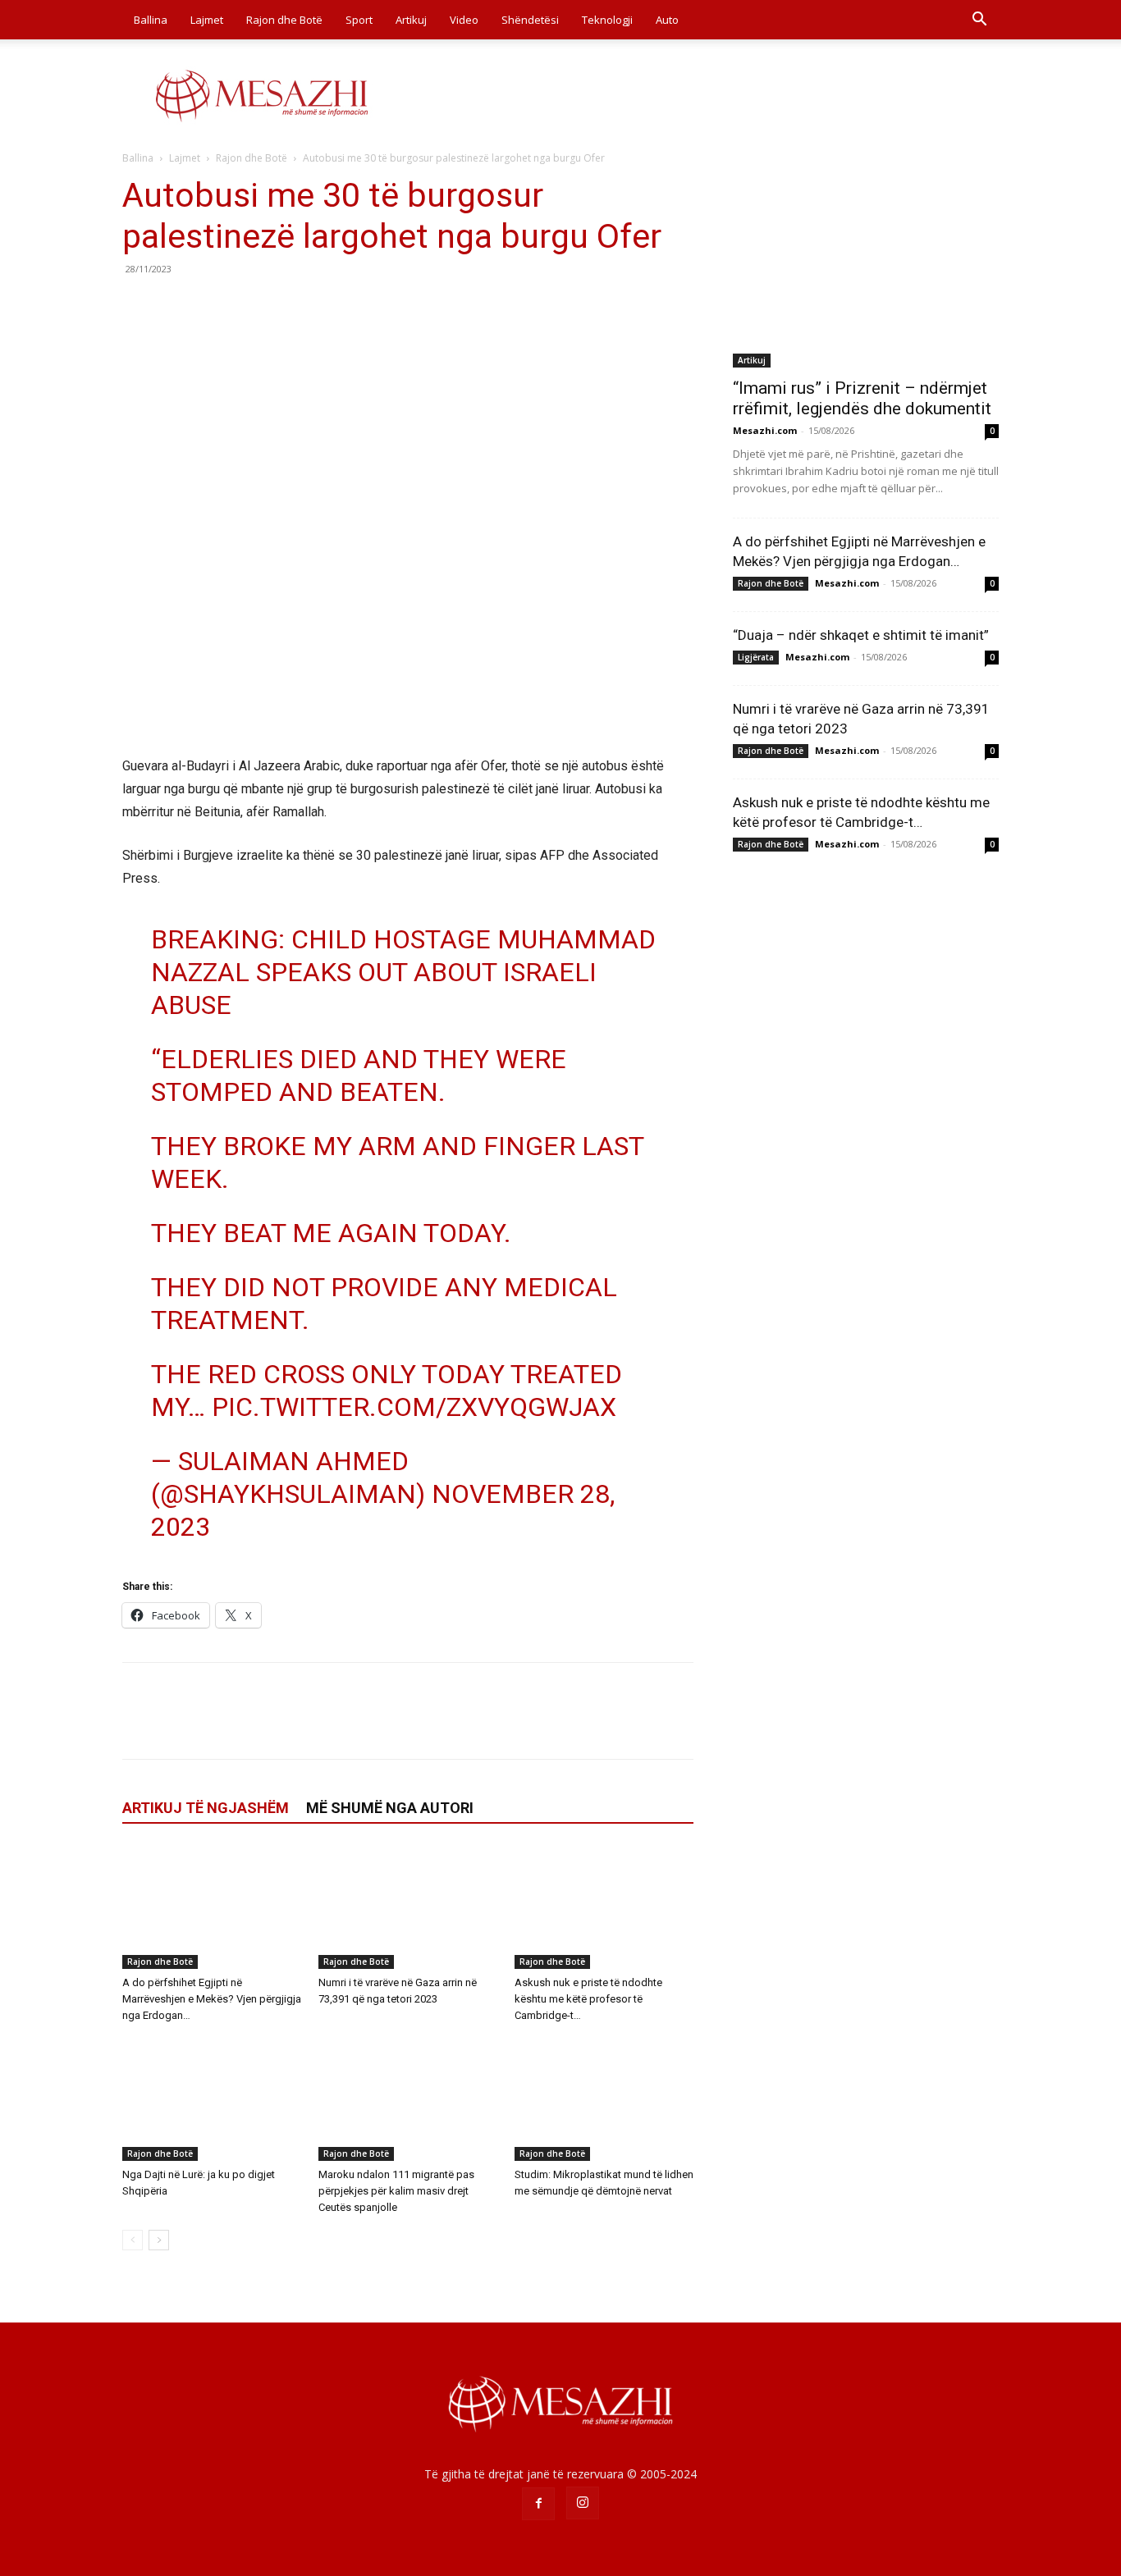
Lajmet (207, 20)
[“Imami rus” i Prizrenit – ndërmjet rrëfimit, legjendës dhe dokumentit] (866, 271)
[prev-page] (133, 2240)
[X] (176, 306)
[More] (291, 306)
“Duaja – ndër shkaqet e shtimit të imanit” (861, 635)
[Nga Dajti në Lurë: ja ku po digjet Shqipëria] (212, 2099)
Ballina (151, 20)
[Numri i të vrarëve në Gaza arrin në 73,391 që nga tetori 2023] (408, 1907)
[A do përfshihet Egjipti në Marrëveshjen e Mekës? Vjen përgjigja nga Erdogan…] (212, 1907)
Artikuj (411, 20)
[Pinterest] (214, 306)
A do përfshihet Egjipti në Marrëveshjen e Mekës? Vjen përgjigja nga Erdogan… (212, 1999)
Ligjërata (756, 657)
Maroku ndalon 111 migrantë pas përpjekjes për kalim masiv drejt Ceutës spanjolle (396, 2191)
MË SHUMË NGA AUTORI (390, 1808)
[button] (979, 21)
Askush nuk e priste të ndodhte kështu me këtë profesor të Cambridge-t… (588, 1999)
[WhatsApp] (252, 306)
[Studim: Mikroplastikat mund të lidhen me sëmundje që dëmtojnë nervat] (604, 2099)
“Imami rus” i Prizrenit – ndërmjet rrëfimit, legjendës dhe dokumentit (862, 398)
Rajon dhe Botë (284, 20)
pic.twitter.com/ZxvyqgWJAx (414, 1407)
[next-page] (159, 2240)
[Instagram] (583, 2503)
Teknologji (607, 20)
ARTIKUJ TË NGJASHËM (206, 1808)
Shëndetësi (530, 20)
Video (464, 20)
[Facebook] (139, 306)
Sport (359, 20)
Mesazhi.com (765, 430)
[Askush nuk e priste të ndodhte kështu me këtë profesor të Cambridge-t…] (604, 1907)
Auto (667, 20)
